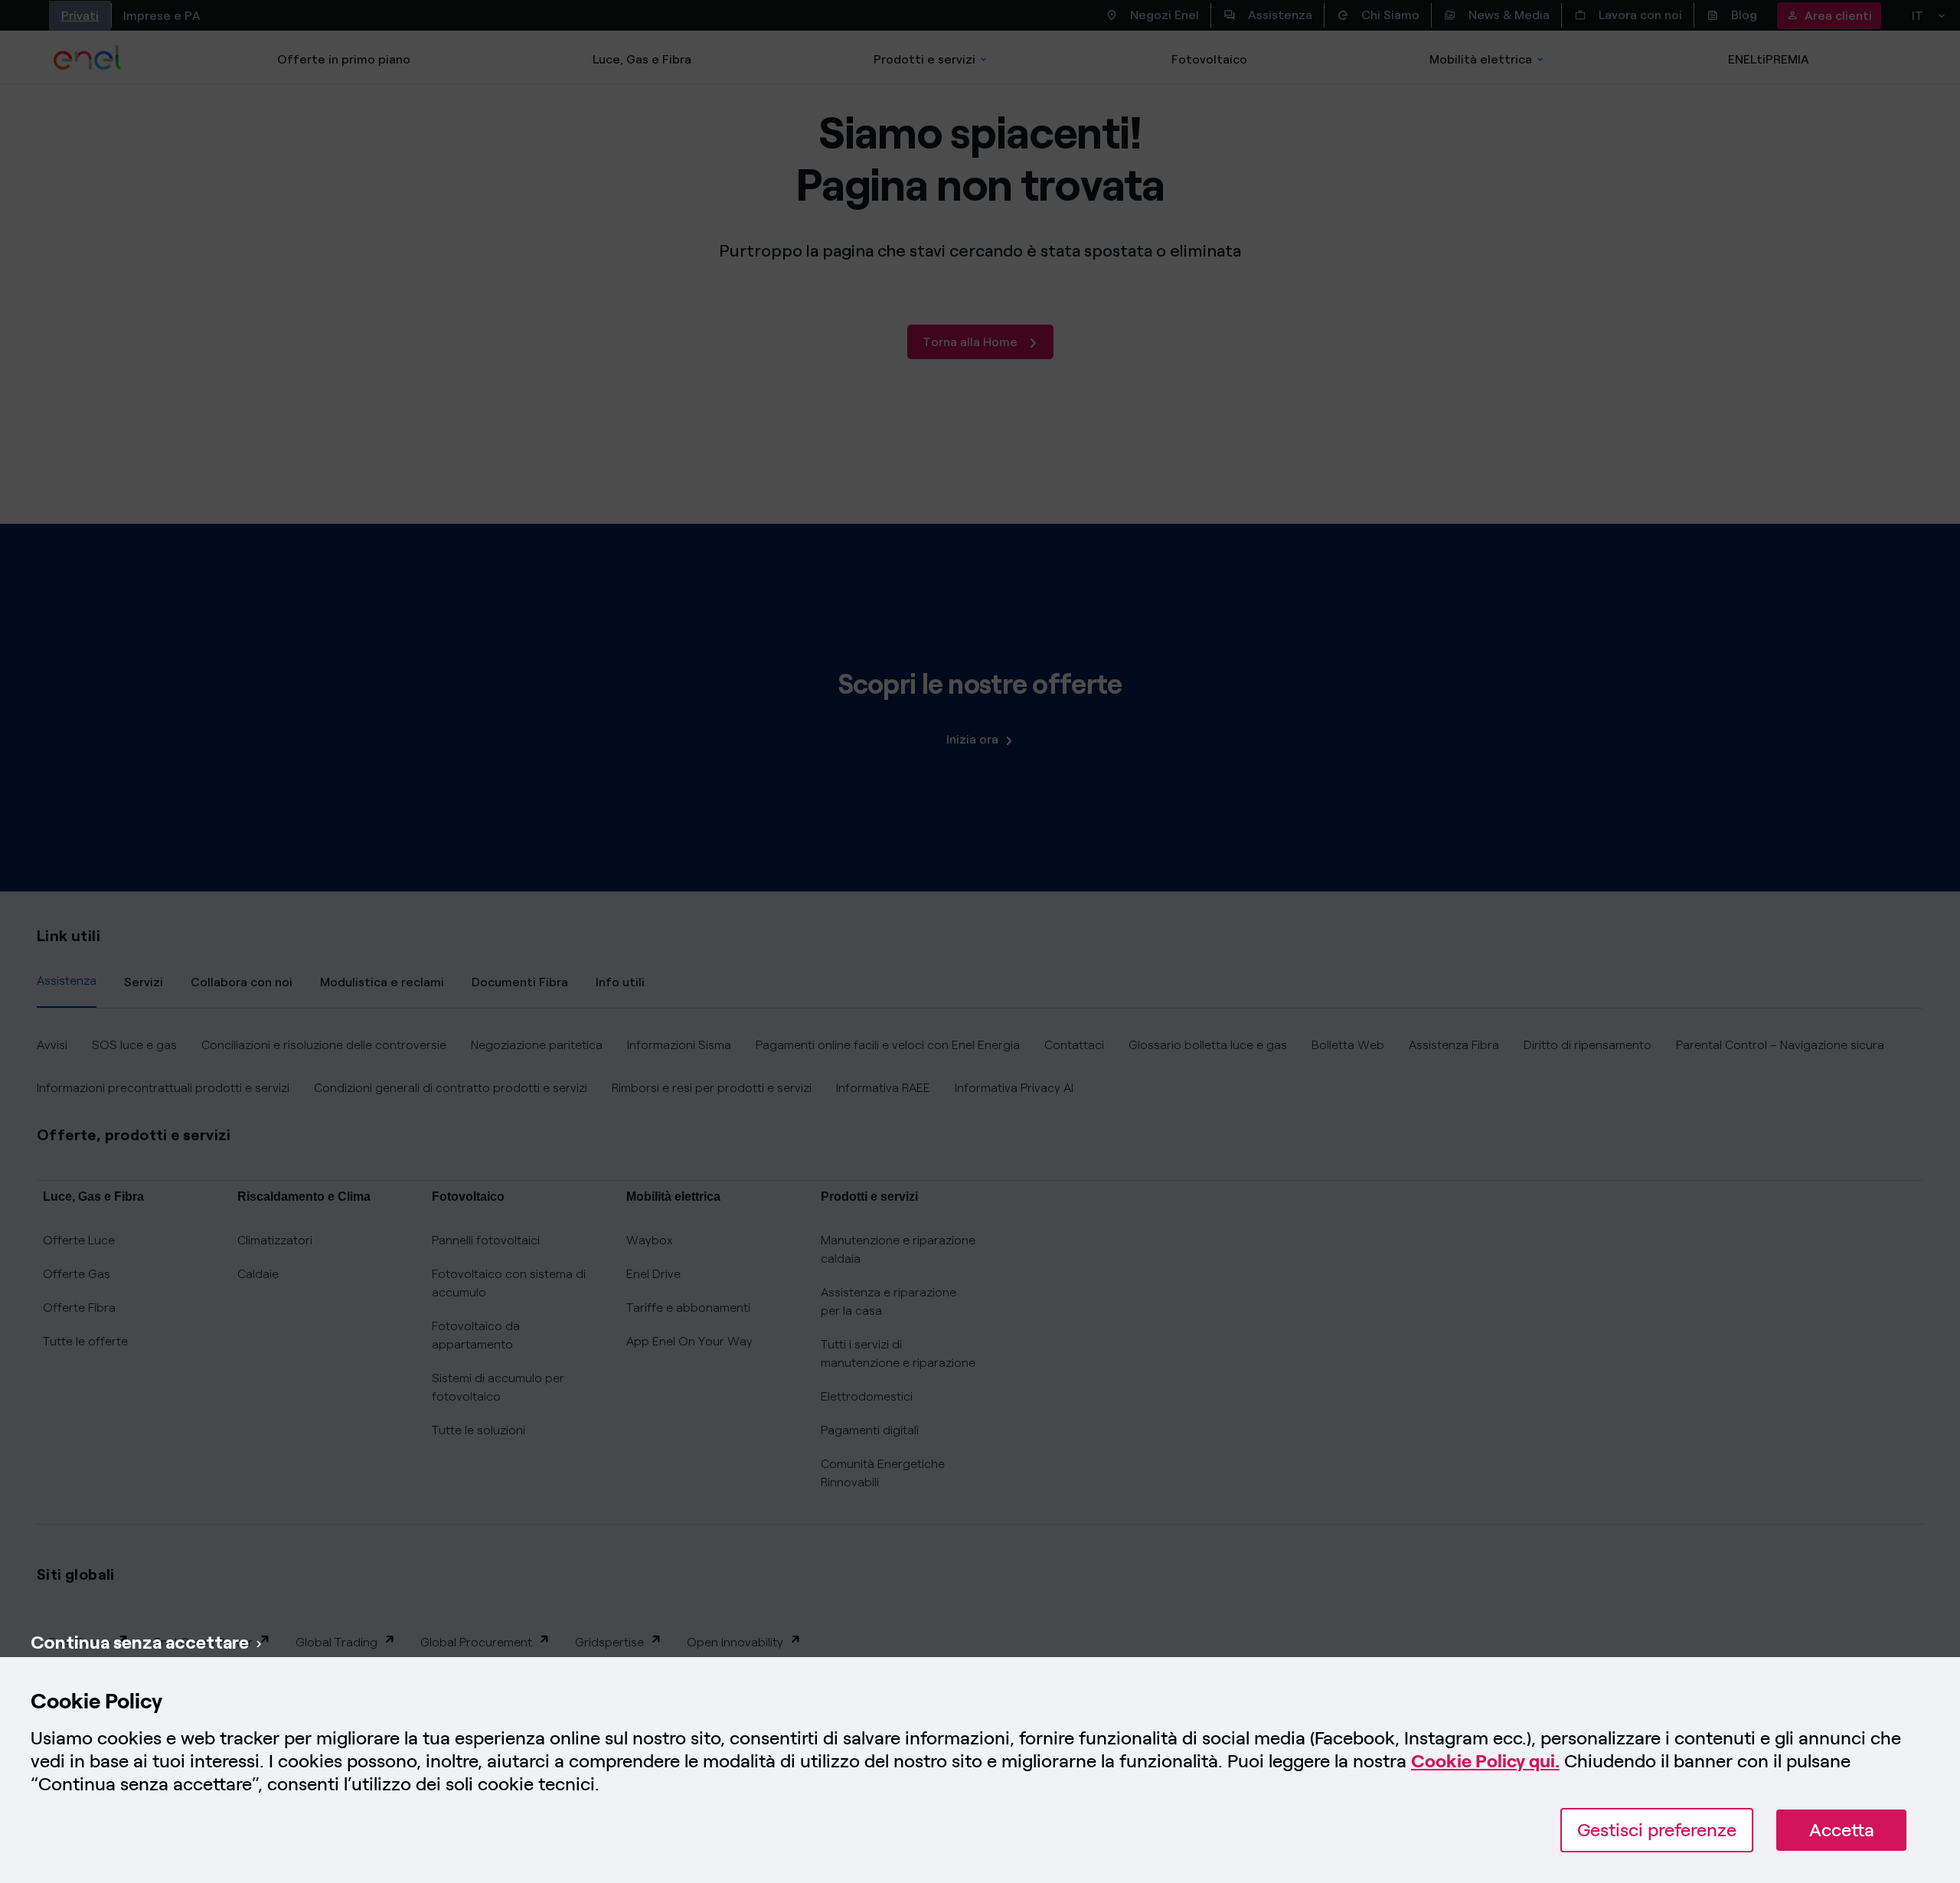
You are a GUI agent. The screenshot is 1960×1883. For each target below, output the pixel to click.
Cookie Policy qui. (1485, 1761)
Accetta (1842, 1830)
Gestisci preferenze (1657, 1830)
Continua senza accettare (140, 1642)
